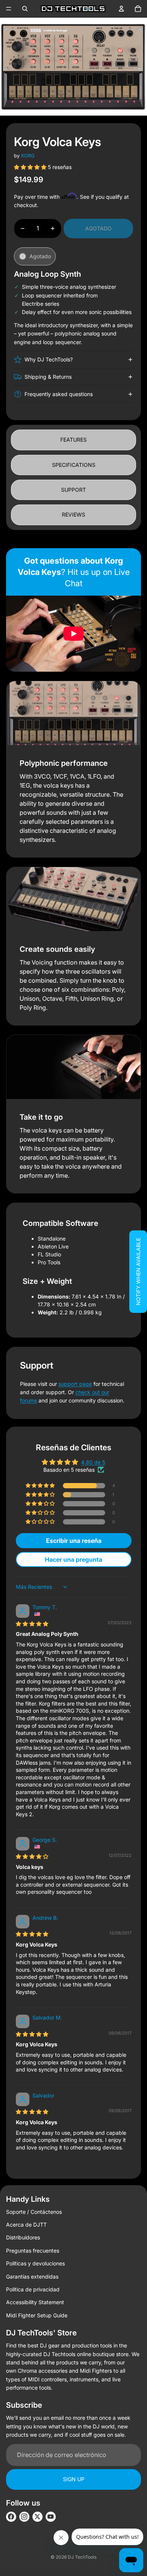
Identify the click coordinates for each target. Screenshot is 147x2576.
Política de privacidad (33, 2289)
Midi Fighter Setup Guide (37, 2315)
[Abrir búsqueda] (25, 9)
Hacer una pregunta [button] (73, 1559)
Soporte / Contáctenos (34, 2212)
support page (75, 1384)
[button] (31, 167)
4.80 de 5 (93, 1462)
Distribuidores (23, 2237)
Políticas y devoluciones (35, 2263)
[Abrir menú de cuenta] (121, 9)
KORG (28, 156)
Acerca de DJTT (26, 2225)
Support (73, 490)
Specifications (74, 465)
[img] (32, 1624)
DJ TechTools (82, 2557)
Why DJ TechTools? (49, 359)
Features (73, 440)
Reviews (73, 514)
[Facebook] (11, 2517)
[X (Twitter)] (38, 2517)
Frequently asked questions (59, 394)
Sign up (74, 2479)
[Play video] (73, 634)
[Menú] (9, 9)
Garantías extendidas (32, 2276)
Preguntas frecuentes (33, 2251)
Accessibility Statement (35, 2302)
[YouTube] (51, 2517)
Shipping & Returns (48, 377)
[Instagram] (24, 2517)
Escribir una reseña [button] (74, 1541)
